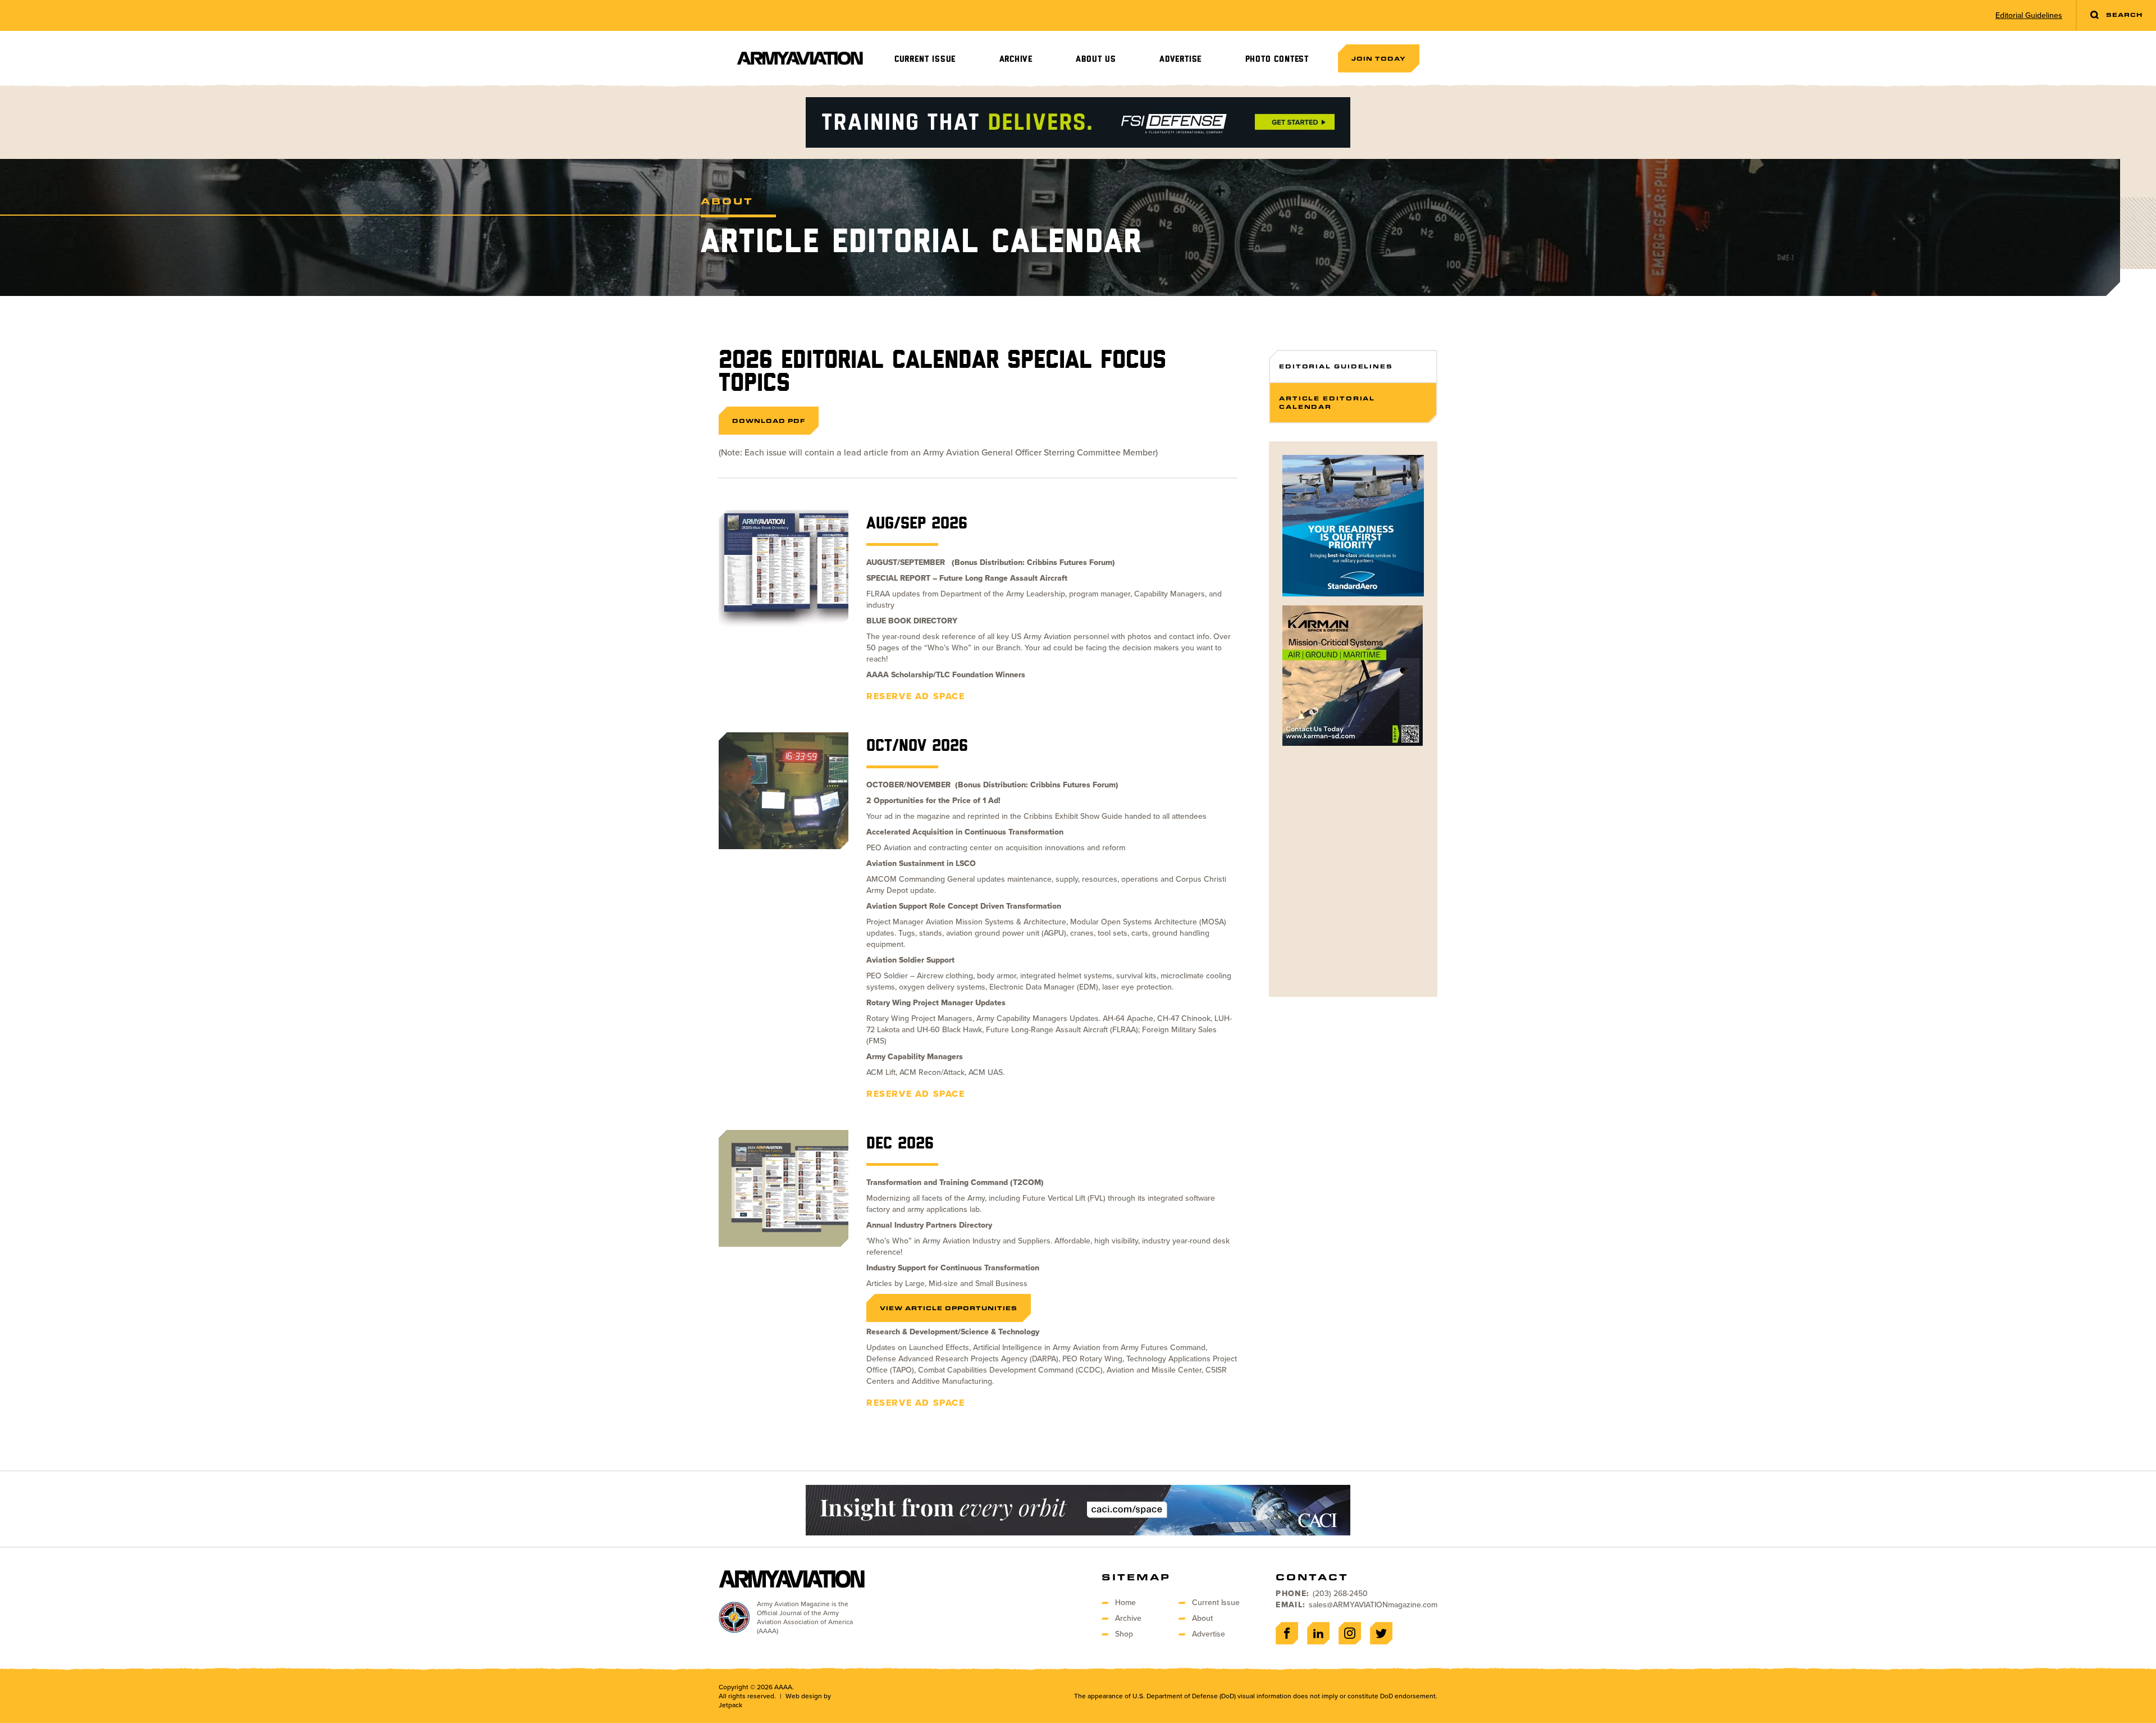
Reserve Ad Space (916, 696)
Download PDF (769, 421)
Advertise (1180, 59)
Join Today (1379, 58)
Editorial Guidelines (2029, 16)
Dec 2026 (900, 1144)
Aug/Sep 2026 (917, 524)
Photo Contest (1277, 59)
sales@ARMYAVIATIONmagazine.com (1373, 1605)
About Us (1096, 59)
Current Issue (925, 59)
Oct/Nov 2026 (917, 746)
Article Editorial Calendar (1327, 402)
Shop (1124, 1634)
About (1202, 1618)
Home (1125, 1603)
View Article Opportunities (949, 1308)
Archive (1016, 59)
